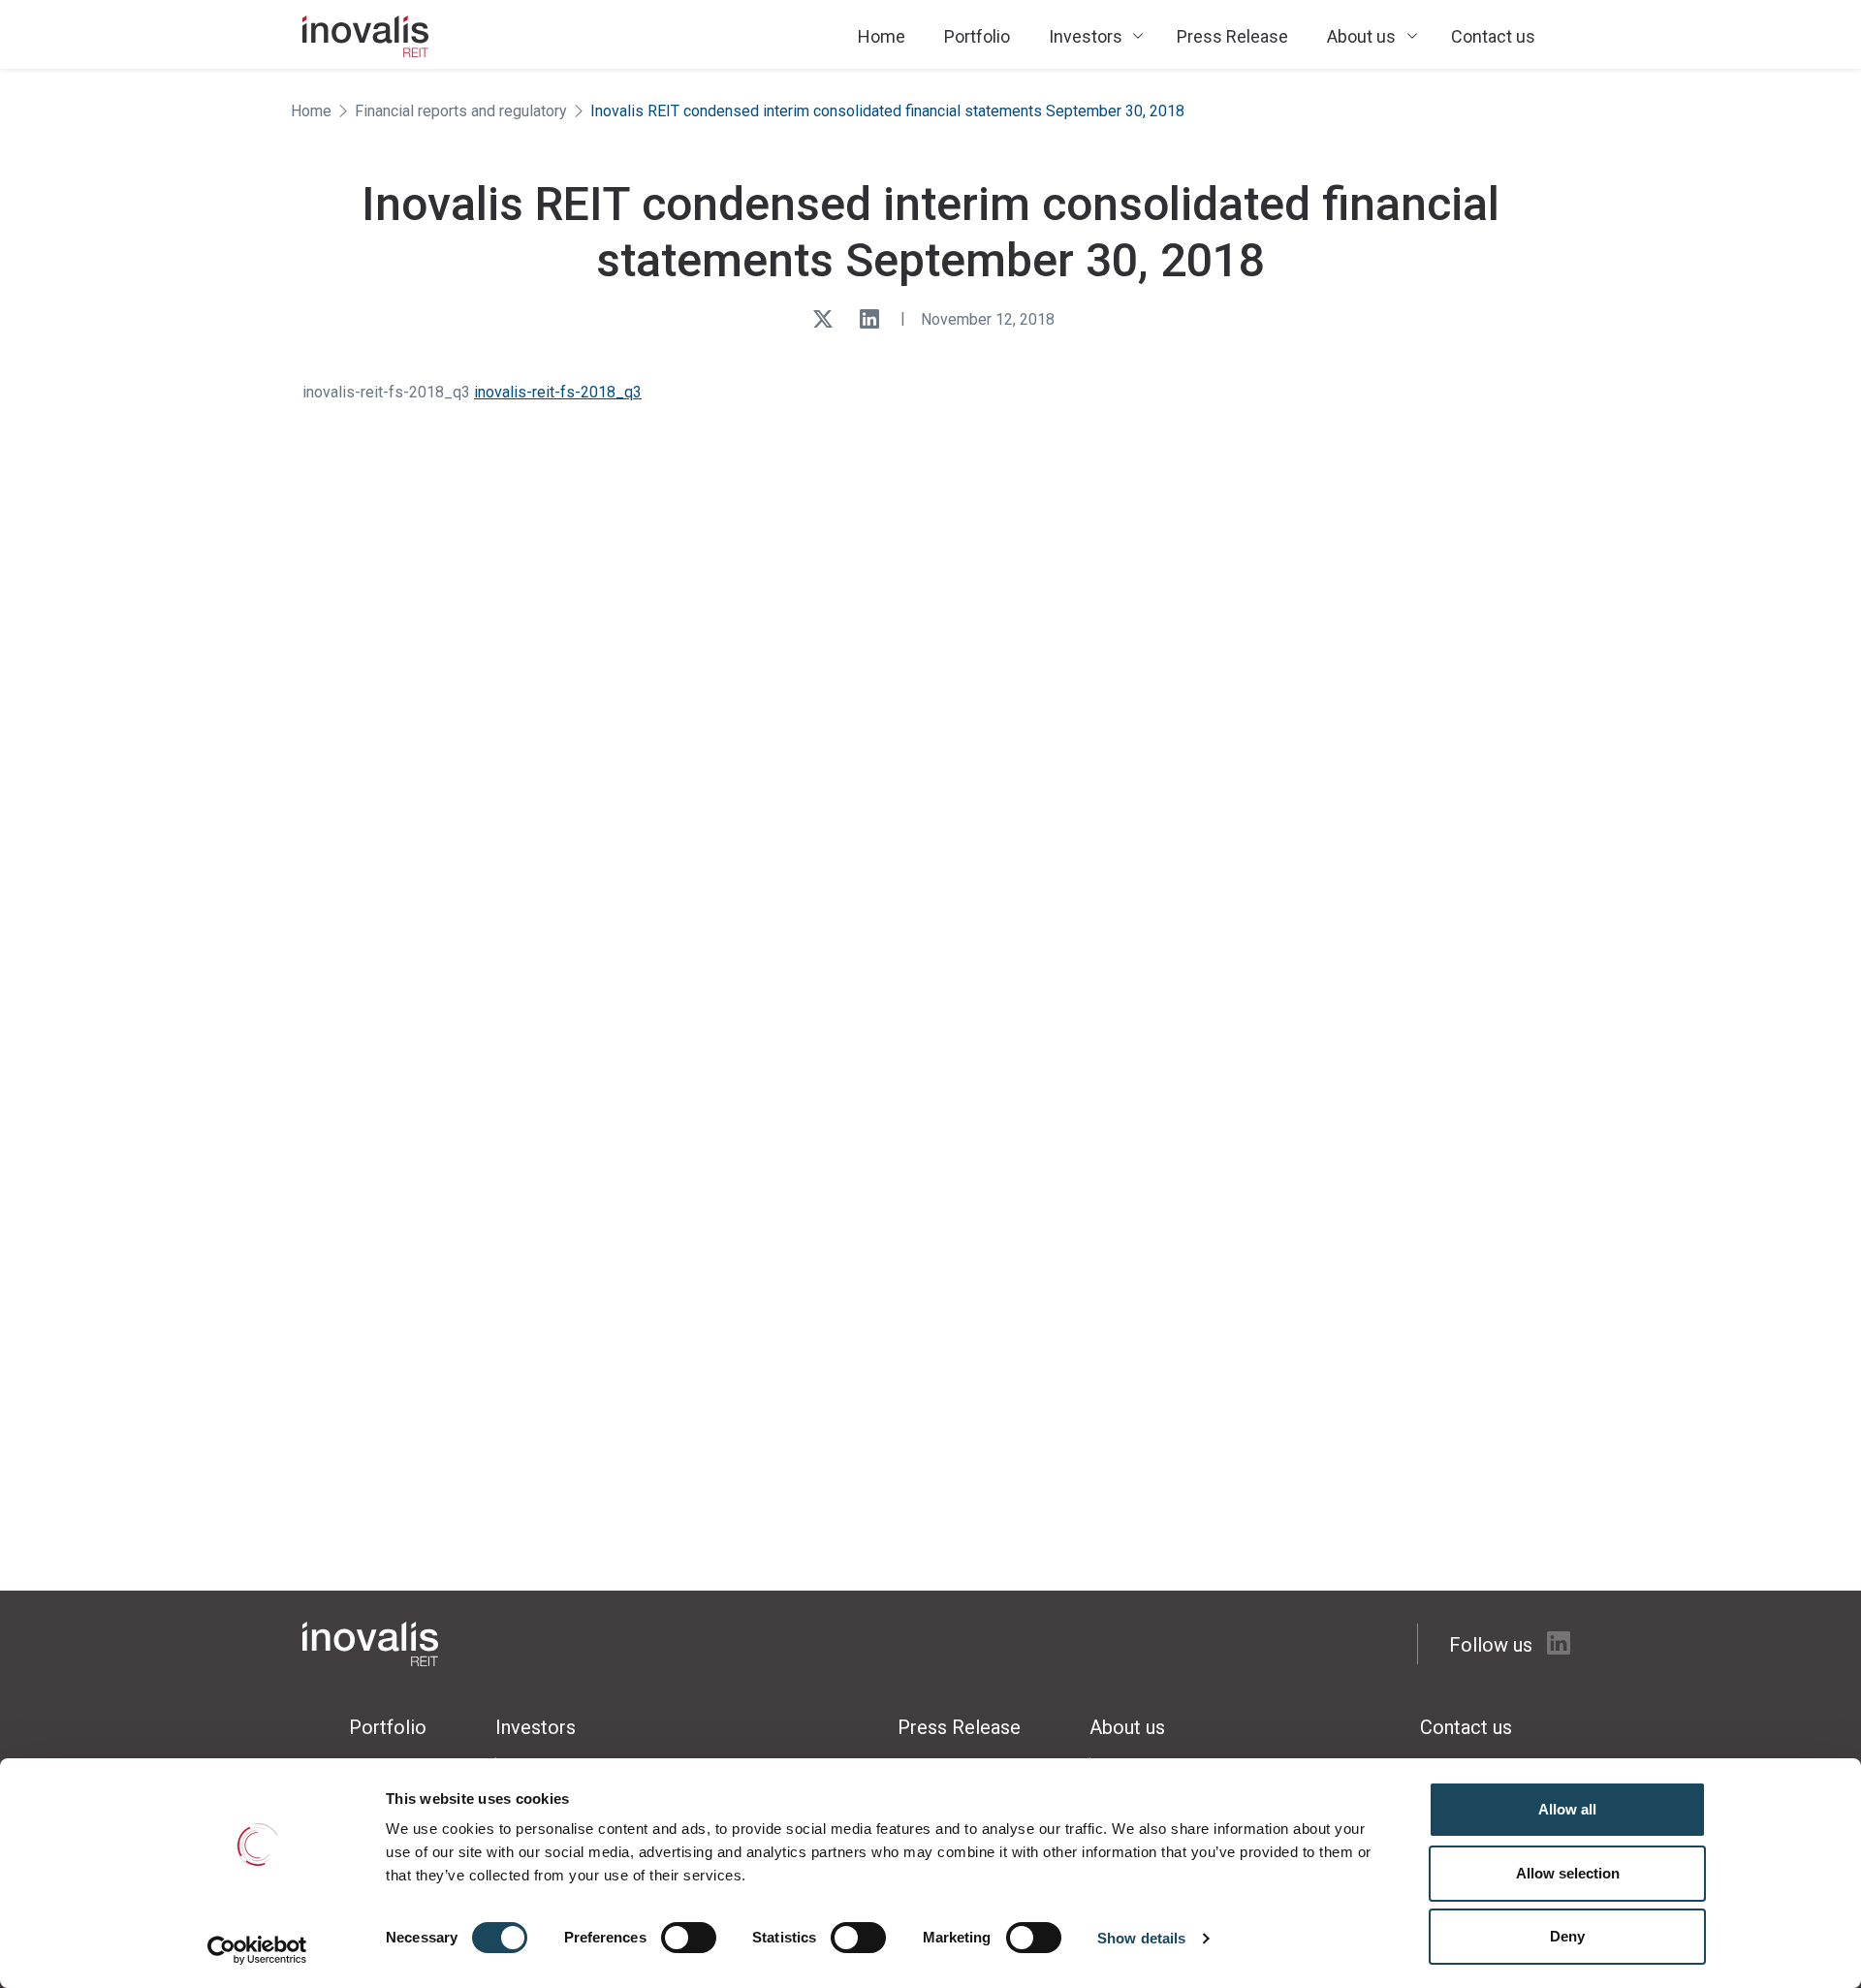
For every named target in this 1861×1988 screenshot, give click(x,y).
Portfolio (977, 36)
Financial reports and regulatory (461, 111)
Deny (1567, 1936)
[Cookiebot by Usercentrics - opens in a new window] (257, 1950)
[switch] (689, 1938)
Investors (1086, 36)
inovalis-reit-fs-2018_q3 (558, 392)
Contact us (1493, 36)
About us (1361, 36)
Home (882, 36)
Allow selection (1568, 1873)
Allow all (1567, 1809)
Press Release (1232, 36)
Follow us (1493, 1645)
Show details (1141, 1938)
